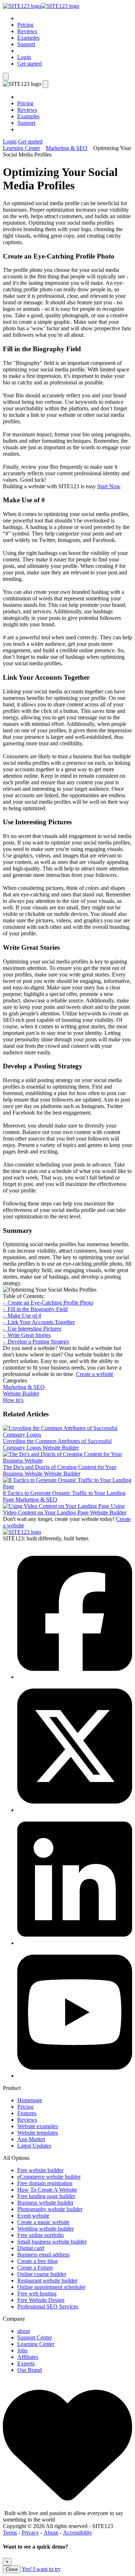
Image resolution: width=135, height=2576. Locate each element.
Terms (10, 2533)
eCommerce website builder (49, 2177)
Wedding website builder (46, 2229)
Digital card (31, 2248)
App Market (31, 2139)
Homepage (30, 2100)
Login (24, 57)
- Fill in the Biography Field (35, 1309)
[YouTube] (75, 2076)
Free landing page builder (46, 2196)
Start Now (109, 486)
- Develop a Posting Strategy (36, 1342)
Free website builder (40, 2170)
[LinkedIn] (75, 1943)
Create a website (95, 1374)
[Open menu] (6, 77)
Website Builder (21, 1393)
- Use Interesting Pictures (32, 1329)
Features (27, 2113)
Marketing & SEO (67, 148)
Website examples (38, 2126)
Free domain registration (45, 2183)
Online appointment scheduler (51, 2287)
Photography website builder (50, 2209)
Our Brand (30, 2370)
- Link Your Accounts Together (39, 1322)
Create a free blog (37, 2261)
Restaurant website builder (47, 2281)
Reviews (27, 31)
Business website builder (45, 2203)
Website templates (38, 2133)
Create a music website (43, 2222)
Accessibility (78, 2533)
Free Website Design (41, 2300)
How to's (13, 1400)
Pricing (25, 25)
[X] (75, 1810)
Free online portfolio (40, 2235)
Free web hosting (37, 2293)
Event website (33, 2216)
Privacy (30, 2533)
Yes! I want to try (41, 2569)
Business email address (43, 2255)
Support (26, 44)
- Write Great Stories (27, 1335)
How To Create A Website (47, 2190)
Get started (30, 64)
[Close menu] (45, 84)
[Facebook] (75, 1677)
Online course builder (42, 2274)
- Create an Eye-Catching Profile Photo (48, 1303)
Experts (26, 2363)
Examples (28, 38)
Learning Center (21, 148)
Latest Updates (34, 2146)
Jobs (22, 2350)
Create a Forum (35, 2268)
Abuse (51, 2533)
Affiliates (28, 2357)
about (24, 2331)
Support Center (35, 2337)
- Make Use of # (22, 1316)
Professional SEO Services (48, 2306)
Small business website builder (52, 2242)
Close (12, 2569)
